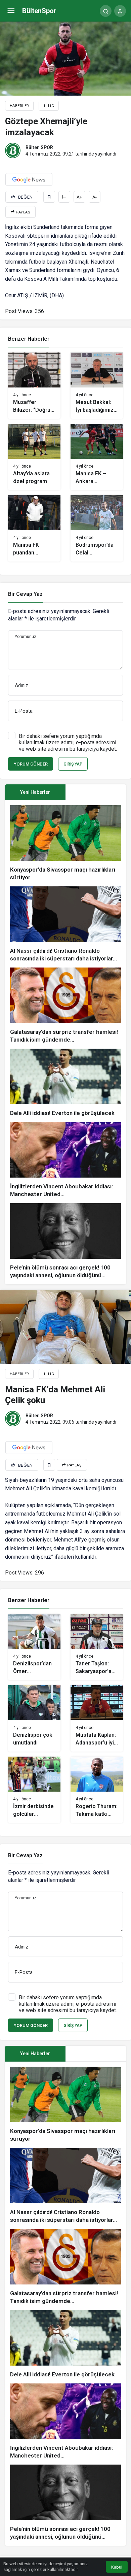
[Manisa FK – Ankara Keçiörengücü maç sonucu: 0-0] (97, 457)
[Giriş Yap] (120, 11)
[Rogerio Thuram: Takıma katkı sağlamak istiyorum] (97, 1790)
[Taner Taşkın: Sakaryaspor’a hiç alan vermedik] (97, 1647)
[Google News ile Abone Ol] (29, 179)
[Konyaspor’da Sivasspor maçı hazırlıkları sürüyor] (65, 843)
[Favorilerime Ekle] (49, 197)
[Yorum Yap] (64, 197)
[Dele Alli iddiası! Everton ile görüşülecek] (65, 1083)
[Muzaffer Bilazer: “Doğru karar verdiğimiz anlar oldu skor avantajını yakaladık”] (34, 386)
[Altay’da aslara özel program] (34, 457)
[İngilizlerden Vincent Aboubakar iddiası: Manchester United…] (65, 1160)
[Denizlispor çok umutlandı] (34, 1718)
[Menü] (11, 11)
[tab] (96, 792)
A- (95, 197)
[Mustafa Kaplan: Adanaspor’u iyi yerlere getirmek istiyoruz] (97, 1718)
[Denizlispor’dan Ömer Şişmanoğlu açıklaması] (34, 1647)
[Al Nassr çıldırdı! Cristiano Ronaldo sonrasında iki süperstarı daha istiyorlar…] (65, 924)
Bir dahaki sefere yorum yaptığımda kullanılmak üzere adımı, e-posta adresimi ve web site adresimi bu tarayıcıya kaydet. (68, 742)
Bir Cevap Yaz (25, 594)
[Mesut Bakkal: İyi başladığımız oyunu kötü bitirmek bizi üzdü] (97, 386)
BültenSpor (39, 11)
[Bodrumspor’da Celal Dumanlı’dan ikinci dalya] (97, 528)
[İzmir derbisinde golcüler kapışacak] (34, 1790)
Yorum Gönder (31, 764)
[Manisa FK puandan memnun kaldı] (34, 528)
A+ (79, 197)
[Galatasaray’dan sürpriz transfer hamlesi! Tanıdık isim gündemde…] (65, 1006)
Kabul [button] (117, 2567)
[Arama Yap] (106, 11)
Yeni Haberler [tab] (35, 792)
